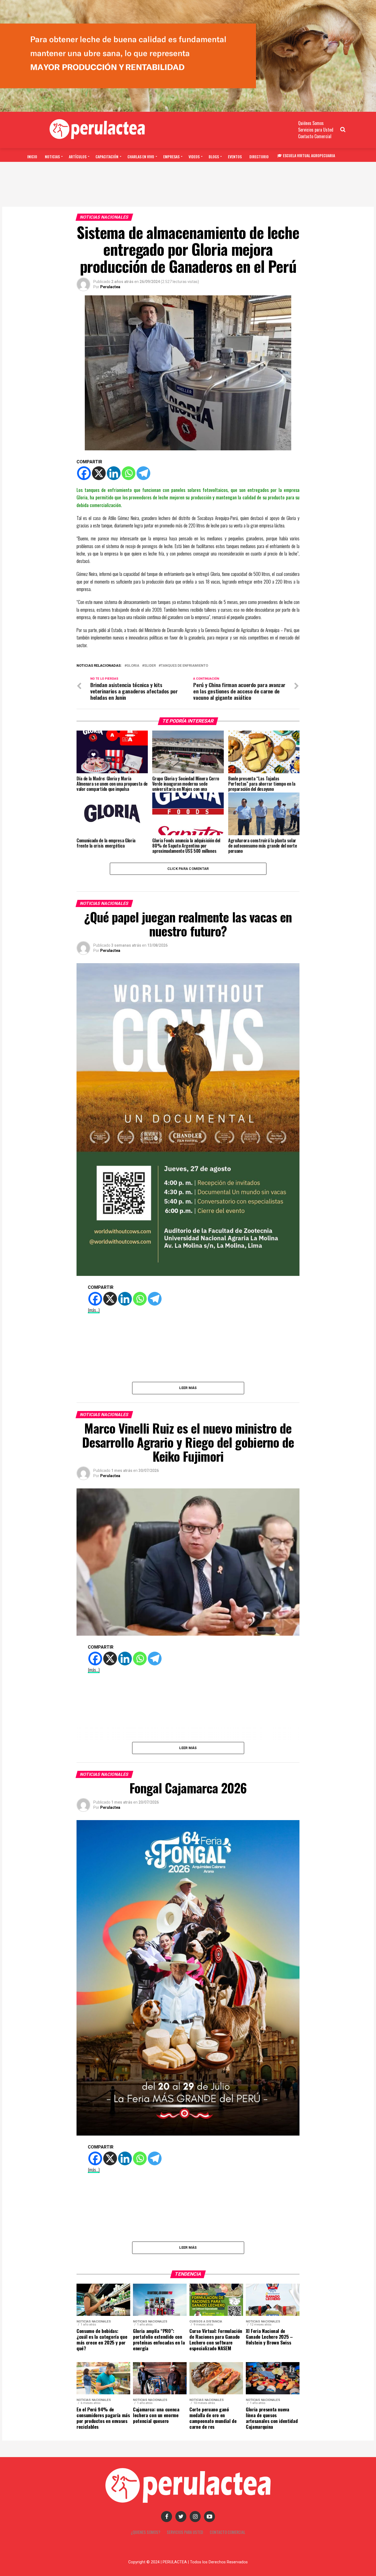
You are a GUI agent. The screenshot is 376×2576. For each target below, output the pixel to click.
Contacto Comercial (315, 136)
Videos (194, 156)
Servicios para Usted (316, 130)
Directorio (259, 156)
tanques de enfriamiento (184, 666)
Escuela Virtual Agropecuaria (309, 155)
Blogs (214, 156)
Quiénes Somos (311, 123)
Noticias (52, 156)
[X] (99, 473)
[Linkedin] (114, 473)
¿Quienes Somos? (145, 2532)
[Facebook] (84, 473)
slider (150, 666)
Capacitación (107, 156)
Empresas (171, 156)
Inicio (32, 156)
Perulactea (110, 287)
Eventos (235, 156)
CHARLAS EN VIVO (141, 156)
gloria (133, 666)
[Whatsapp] (129, 473)
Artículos (78, 156)
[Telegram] (143, 473)
